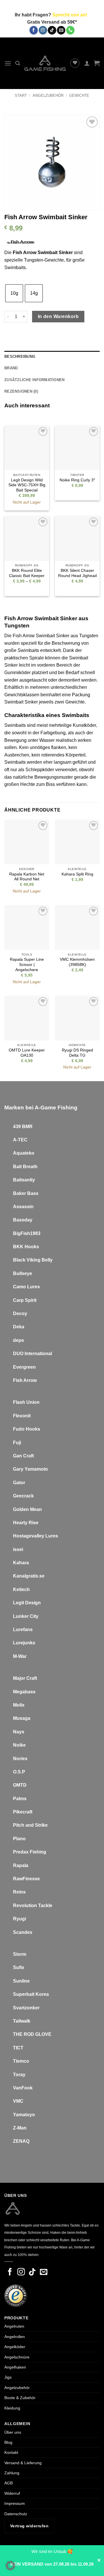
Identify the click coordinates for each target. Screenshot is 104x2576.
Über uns (13, 2432)
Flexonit (22, 1416)
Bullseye (23, 1273)
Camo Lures (26, 1287)
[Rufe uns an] (70, 30)
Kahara (21, 1563)
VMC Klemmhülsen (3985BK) (77, 962)
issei (18, 1549)
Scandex (23, 1932)
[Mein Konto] (87, 63)
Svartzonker (26, 2008)
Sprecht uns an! (70, 15)
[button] (8, 63)
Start (21, 95)
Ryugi (19, 1919)
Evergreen (24, 1367)
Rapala (21, 1865)
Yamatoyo (24, 2115)
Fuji (17, 1443)
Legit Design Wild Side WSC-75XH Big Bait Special (27, 485)
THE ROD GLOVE (32, 2034)
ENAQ (23, 2141)
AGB (9, 2483)
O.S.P (19, 1772)
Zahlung (12, 2473)
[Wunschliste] (75, 63)
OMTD (20, 1785)
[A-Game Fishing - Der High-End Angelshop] (45, 63)
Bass (33, 1193)
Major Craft (25, 1678)
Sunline (21, 1981)
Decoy (20, 1313)
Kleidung (12, 2408)
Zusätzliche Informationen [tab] (34, 380)
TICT (18, 2048)
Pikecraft (23, 1812)
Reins (19, 1892)
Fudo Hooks (27, 1429)
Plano (19, 1839)
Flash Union (26, 1402)
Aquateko (24, 1153)
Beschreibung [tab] (20, 356)
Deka (19, 1327)
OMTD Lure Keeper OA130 (27, 1053)
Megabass (24, 1692)
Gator (19, 1483)
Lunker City (26, 1616)
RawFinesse (26, 1879)
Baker (19, 1193)
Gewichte (79, 95)
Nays (19, 1732)
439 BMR (23, 1127)
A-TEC (20, 1140)
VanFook (23, 2088)
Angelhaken (15, 2367)
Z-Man (20, 2128)
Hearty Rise (26, 1523)
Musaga (22, 1718)
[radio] (14, 293)
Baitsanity (24, 1180)
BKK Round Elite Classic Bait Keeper (27, 573)
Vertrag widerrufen (29, 2526)
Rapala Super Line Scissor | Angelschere (27, 964)
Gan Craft (23, 1456)
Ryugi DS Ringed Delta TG (77, 1053)
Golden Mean (27, 1509)
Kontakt (11, 2452)
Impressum (15, 2503)
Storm (20, 1954)
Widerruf (12, 2493)
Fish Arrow (25, 1380)
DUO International (32, 1354)
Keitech (21, 1589)
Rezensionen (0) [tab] (21, 391)
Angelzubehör (48, 95)
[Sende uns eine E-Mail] (61, 30)
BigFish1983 (27, 1233)
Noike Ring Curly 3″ (77, 480)
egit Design (28, 1603)
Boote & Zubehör (20, 2398)
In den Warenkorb (58, 316)
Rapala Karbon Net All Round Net (27, 877)
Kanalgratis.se (29, 1576)
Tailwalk (22, 2021)
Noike (19, 1745)
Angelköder (15, 2347)
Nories (20, 1759)
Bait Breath (25, 1167)
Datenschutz (16, 2514)
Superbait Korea (31, 1994)
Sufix (19, 1967)
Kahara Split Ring (77, 874)
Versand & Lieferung (23, 2463)
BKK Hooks (26, 1247)
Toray (19, 2075)
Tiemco (21, 2061)
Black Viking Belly (33, 1260)
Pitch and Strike (30, 1825)
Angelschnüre (17, 2357)
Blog (8, 2442)
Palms (20, 1799)
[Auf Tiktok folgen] (52, 30)
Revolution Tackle (33, 1905)
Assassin (23, 1207)
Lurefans (23, 1630)
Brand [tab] (11, 368)
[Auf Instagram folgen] (43, 30)
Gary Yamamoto (30, 1469)
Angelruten (14, 2326)
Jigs (8, 2377)
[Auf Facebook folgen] (34, 30)
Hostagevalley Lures (36, 1536)
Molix (19, 1705)
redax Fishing (31, 1852)
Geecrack (23, 1496)
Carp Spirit (25, 1300)
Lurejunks (24, 1643)
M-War (20, 1656)
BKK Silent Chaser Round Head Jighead (77, 573)
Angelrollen (15, 2337)
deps (18, 1340)
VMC (18, 2101)
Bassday (23, 1220)
